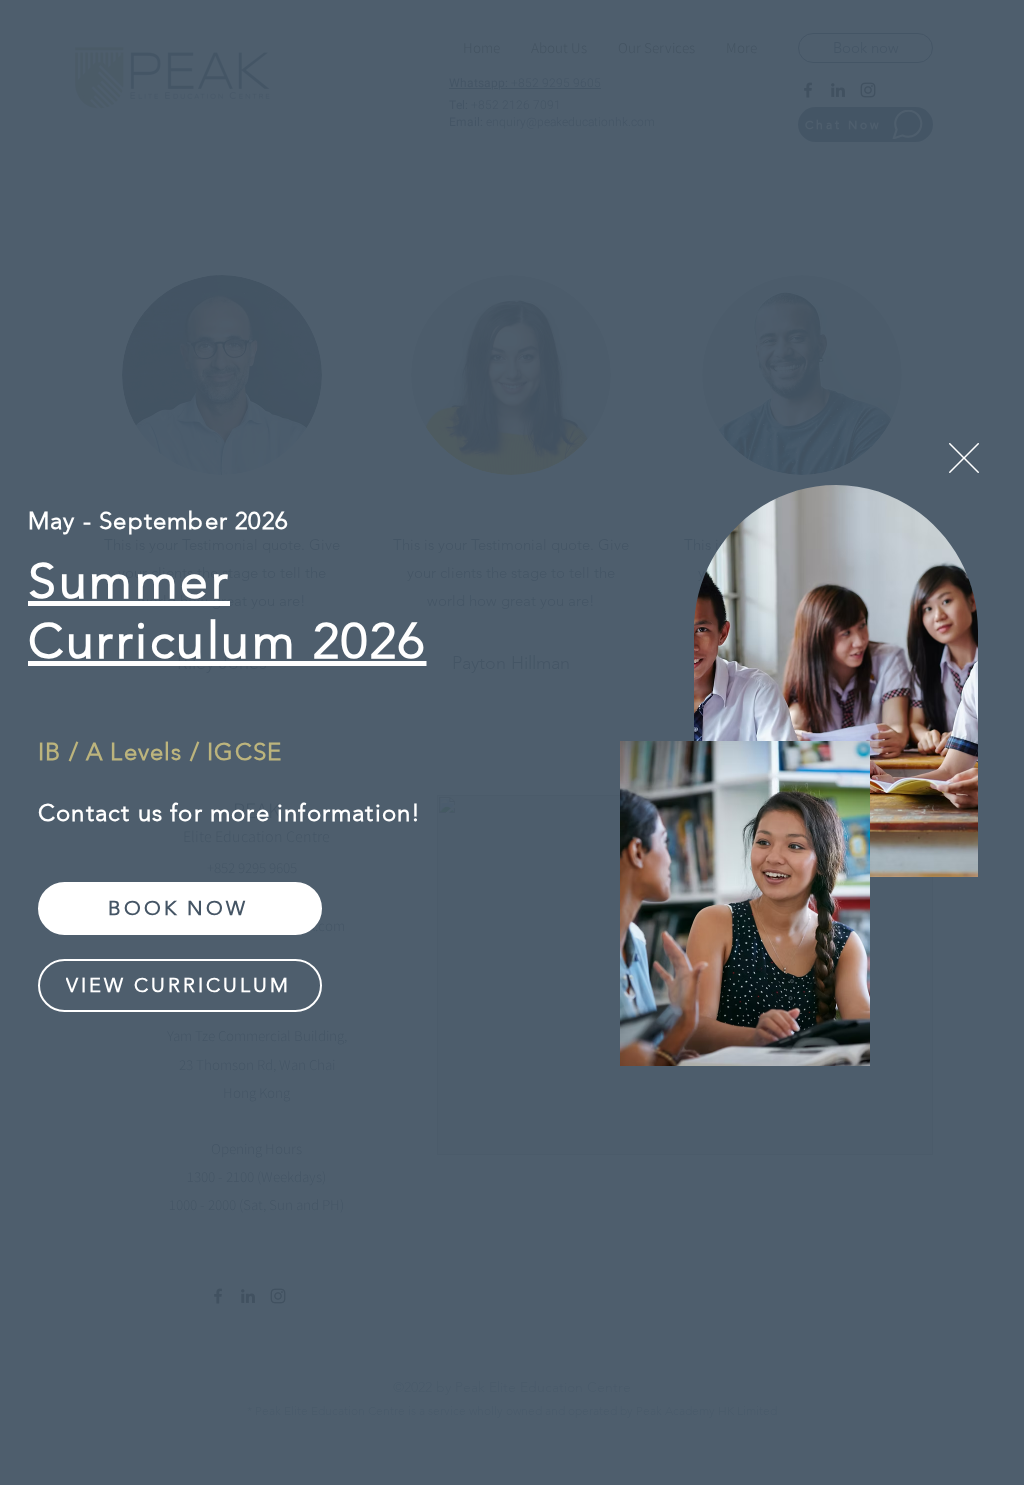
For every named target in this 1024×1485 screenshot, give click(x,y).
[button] (964, 458)
